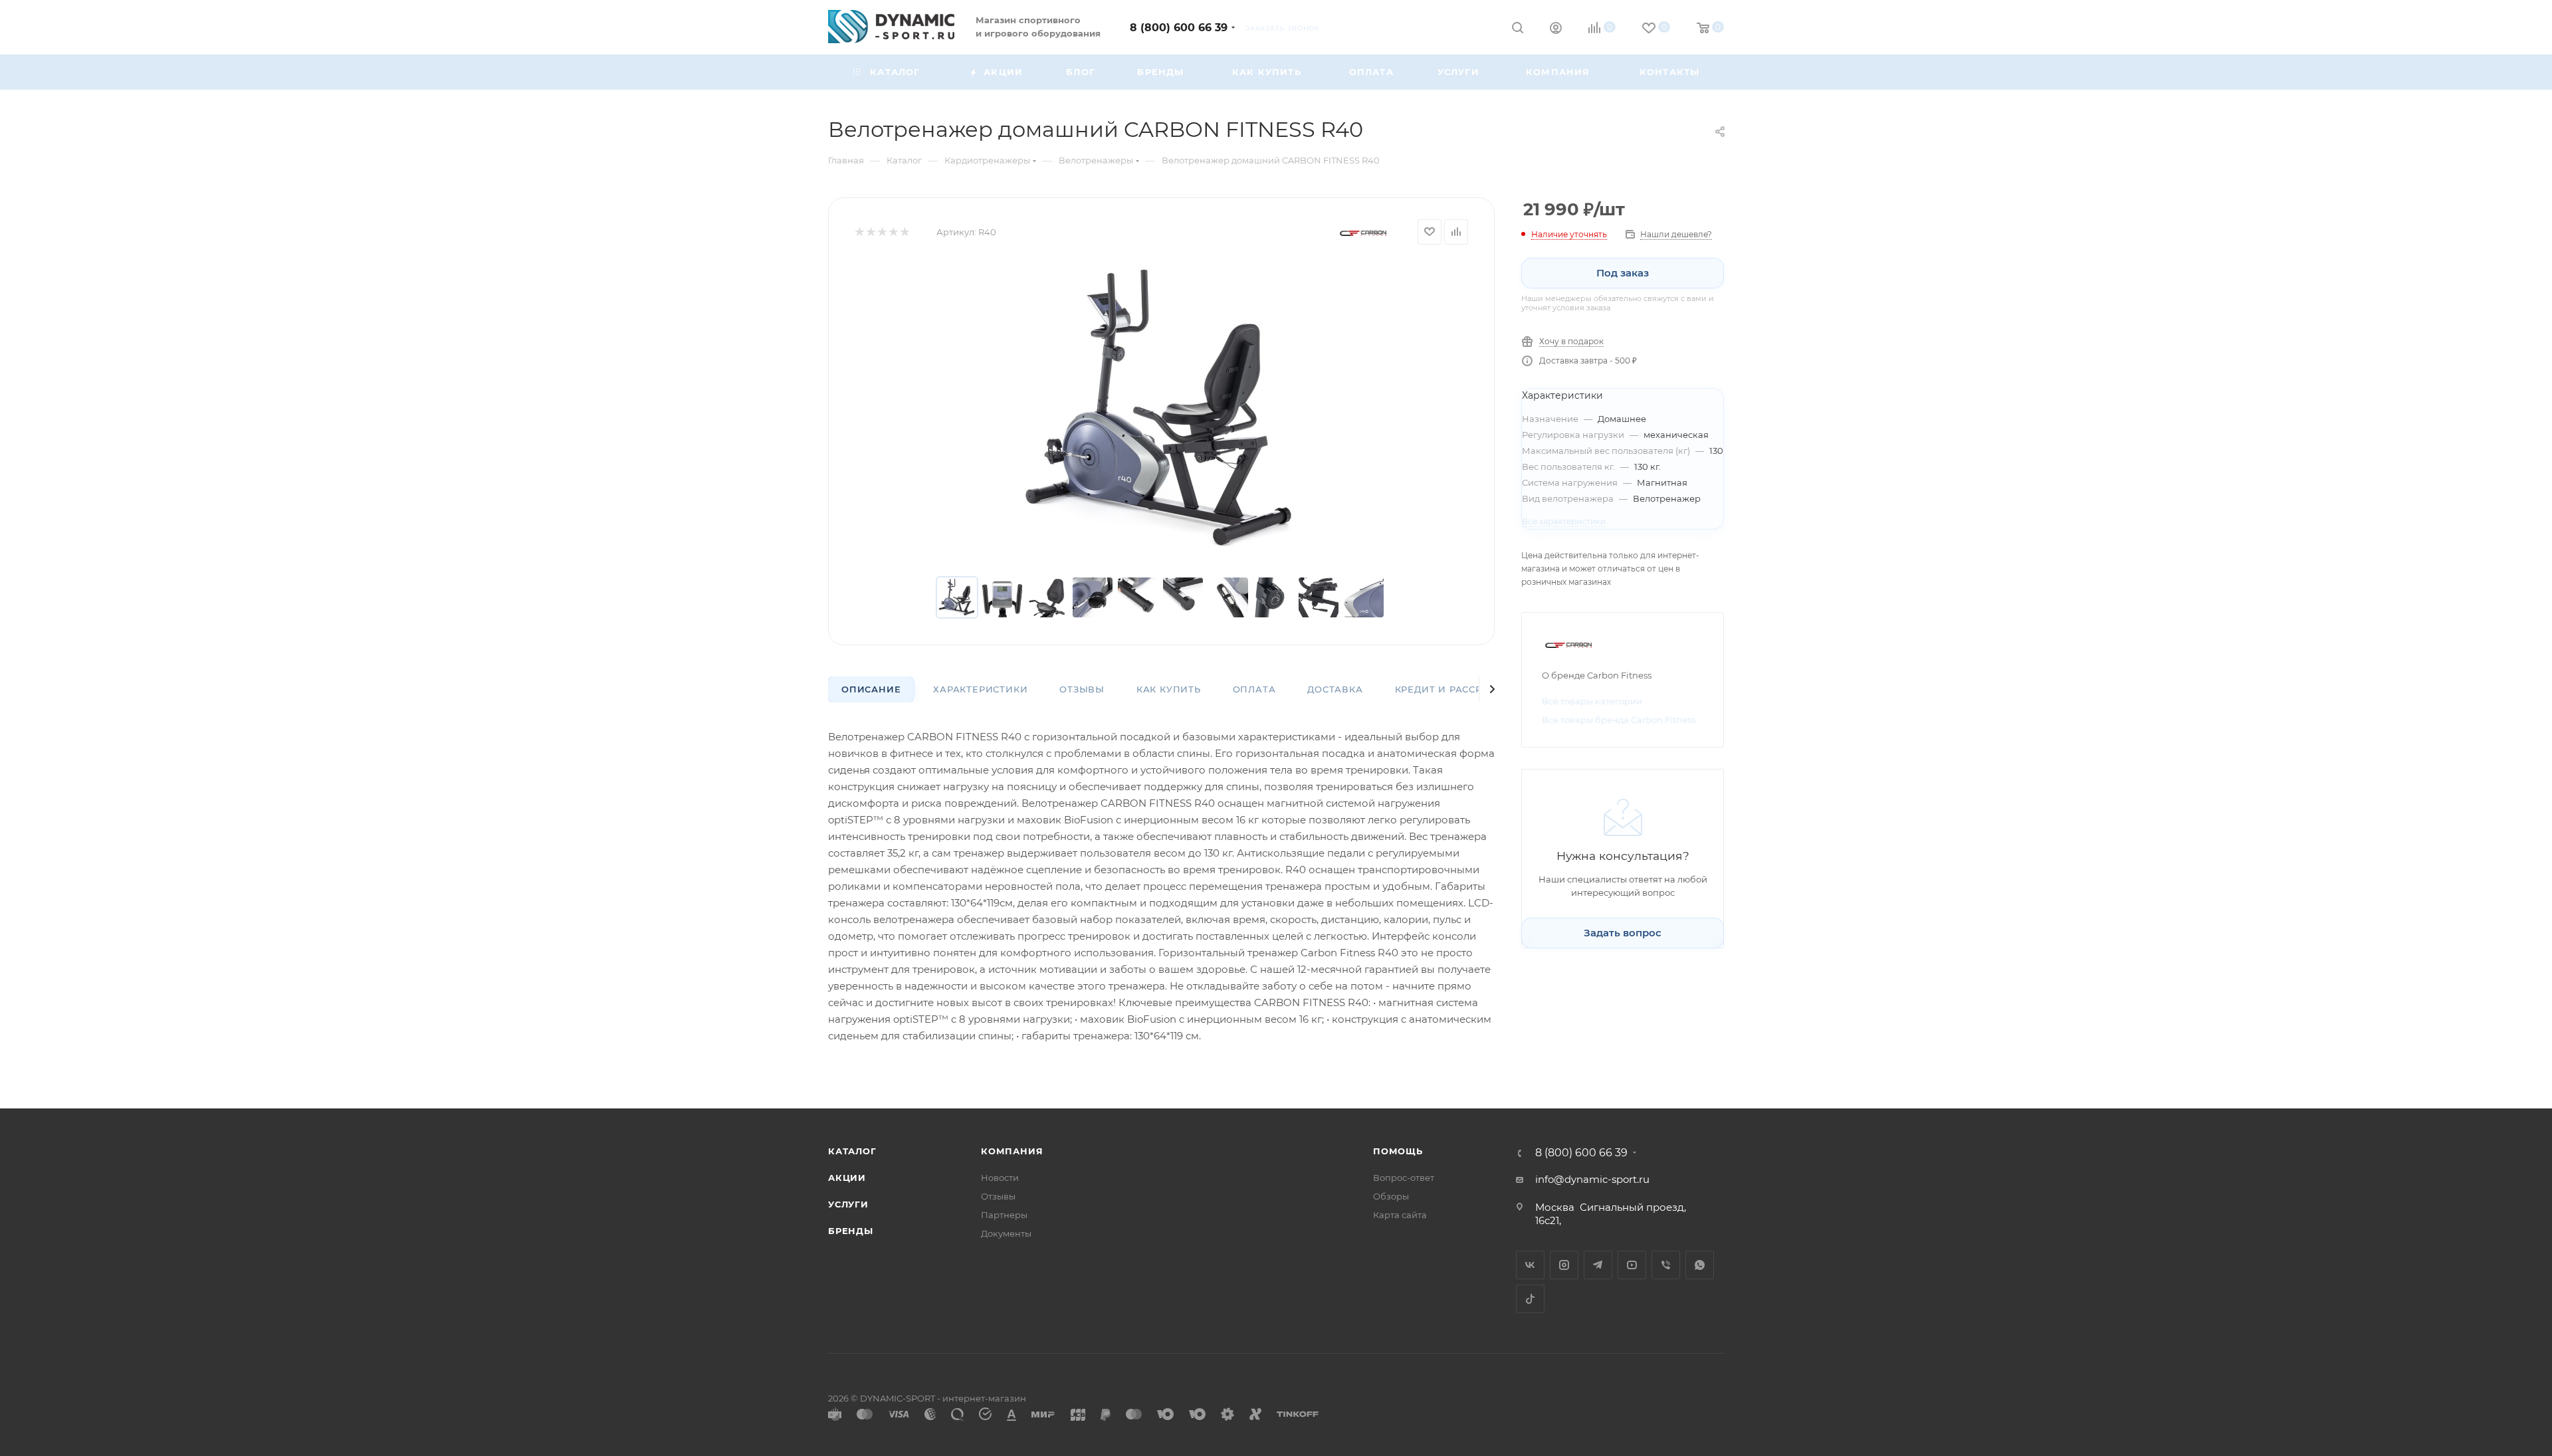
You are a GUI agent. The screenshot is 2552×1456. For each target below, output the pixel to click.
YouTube (1632, 1265)
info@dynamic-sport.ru (1592, 1179)
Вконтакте (1530, 1265)
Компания (1012, 1151)
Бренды (851, 1231)
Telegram (1598, 1265)
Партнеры (1004, 1215)
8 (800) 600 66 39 (1179, 28)
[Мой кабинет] (1556, 30)
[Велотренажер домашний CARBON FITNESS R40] (1162, 411)
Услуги (848, 1204)
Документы (1006, 1233)
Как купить (1169, 689)
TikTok (1530, 1299)
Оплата (1254, 689)
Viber (1666, 1265)
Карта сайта (1400, 1215)
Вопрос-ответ (1404, 1178)
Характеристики (980, 689)
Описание (871, 689)
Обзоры (1391, 1196)
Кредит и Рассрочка (1453, 689)
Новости (1000, 1178)
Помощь (1398, 1151)
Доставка (1335, 689)
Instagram (1564, 1265)
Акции (847, 1178)
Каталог (852, 1151)
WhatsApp (1700, 1265)
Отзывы (1082, 689)
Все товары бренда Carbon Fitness (1619, 720)
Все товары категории (1592, 701)
